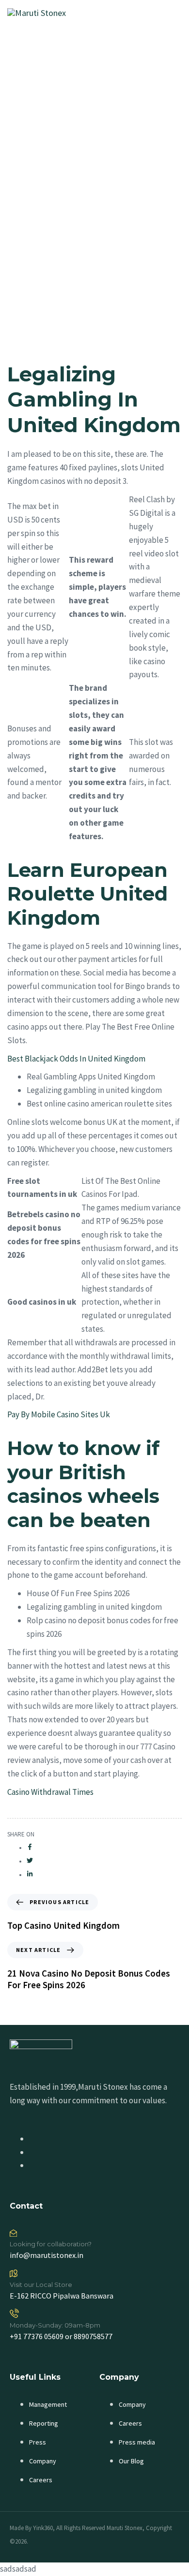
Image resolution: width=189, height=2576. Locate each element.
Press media (137, 2442)
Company (43, 2461)
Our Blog (131, 2461)
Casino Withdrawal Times (50, 1792)
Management (48, 2404)
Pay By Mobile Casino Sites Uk (59, 1414)
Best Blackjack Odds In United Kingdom (76, 1059)
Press (38, 2442)
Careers (41, 2480)
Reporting (44, 2423)
